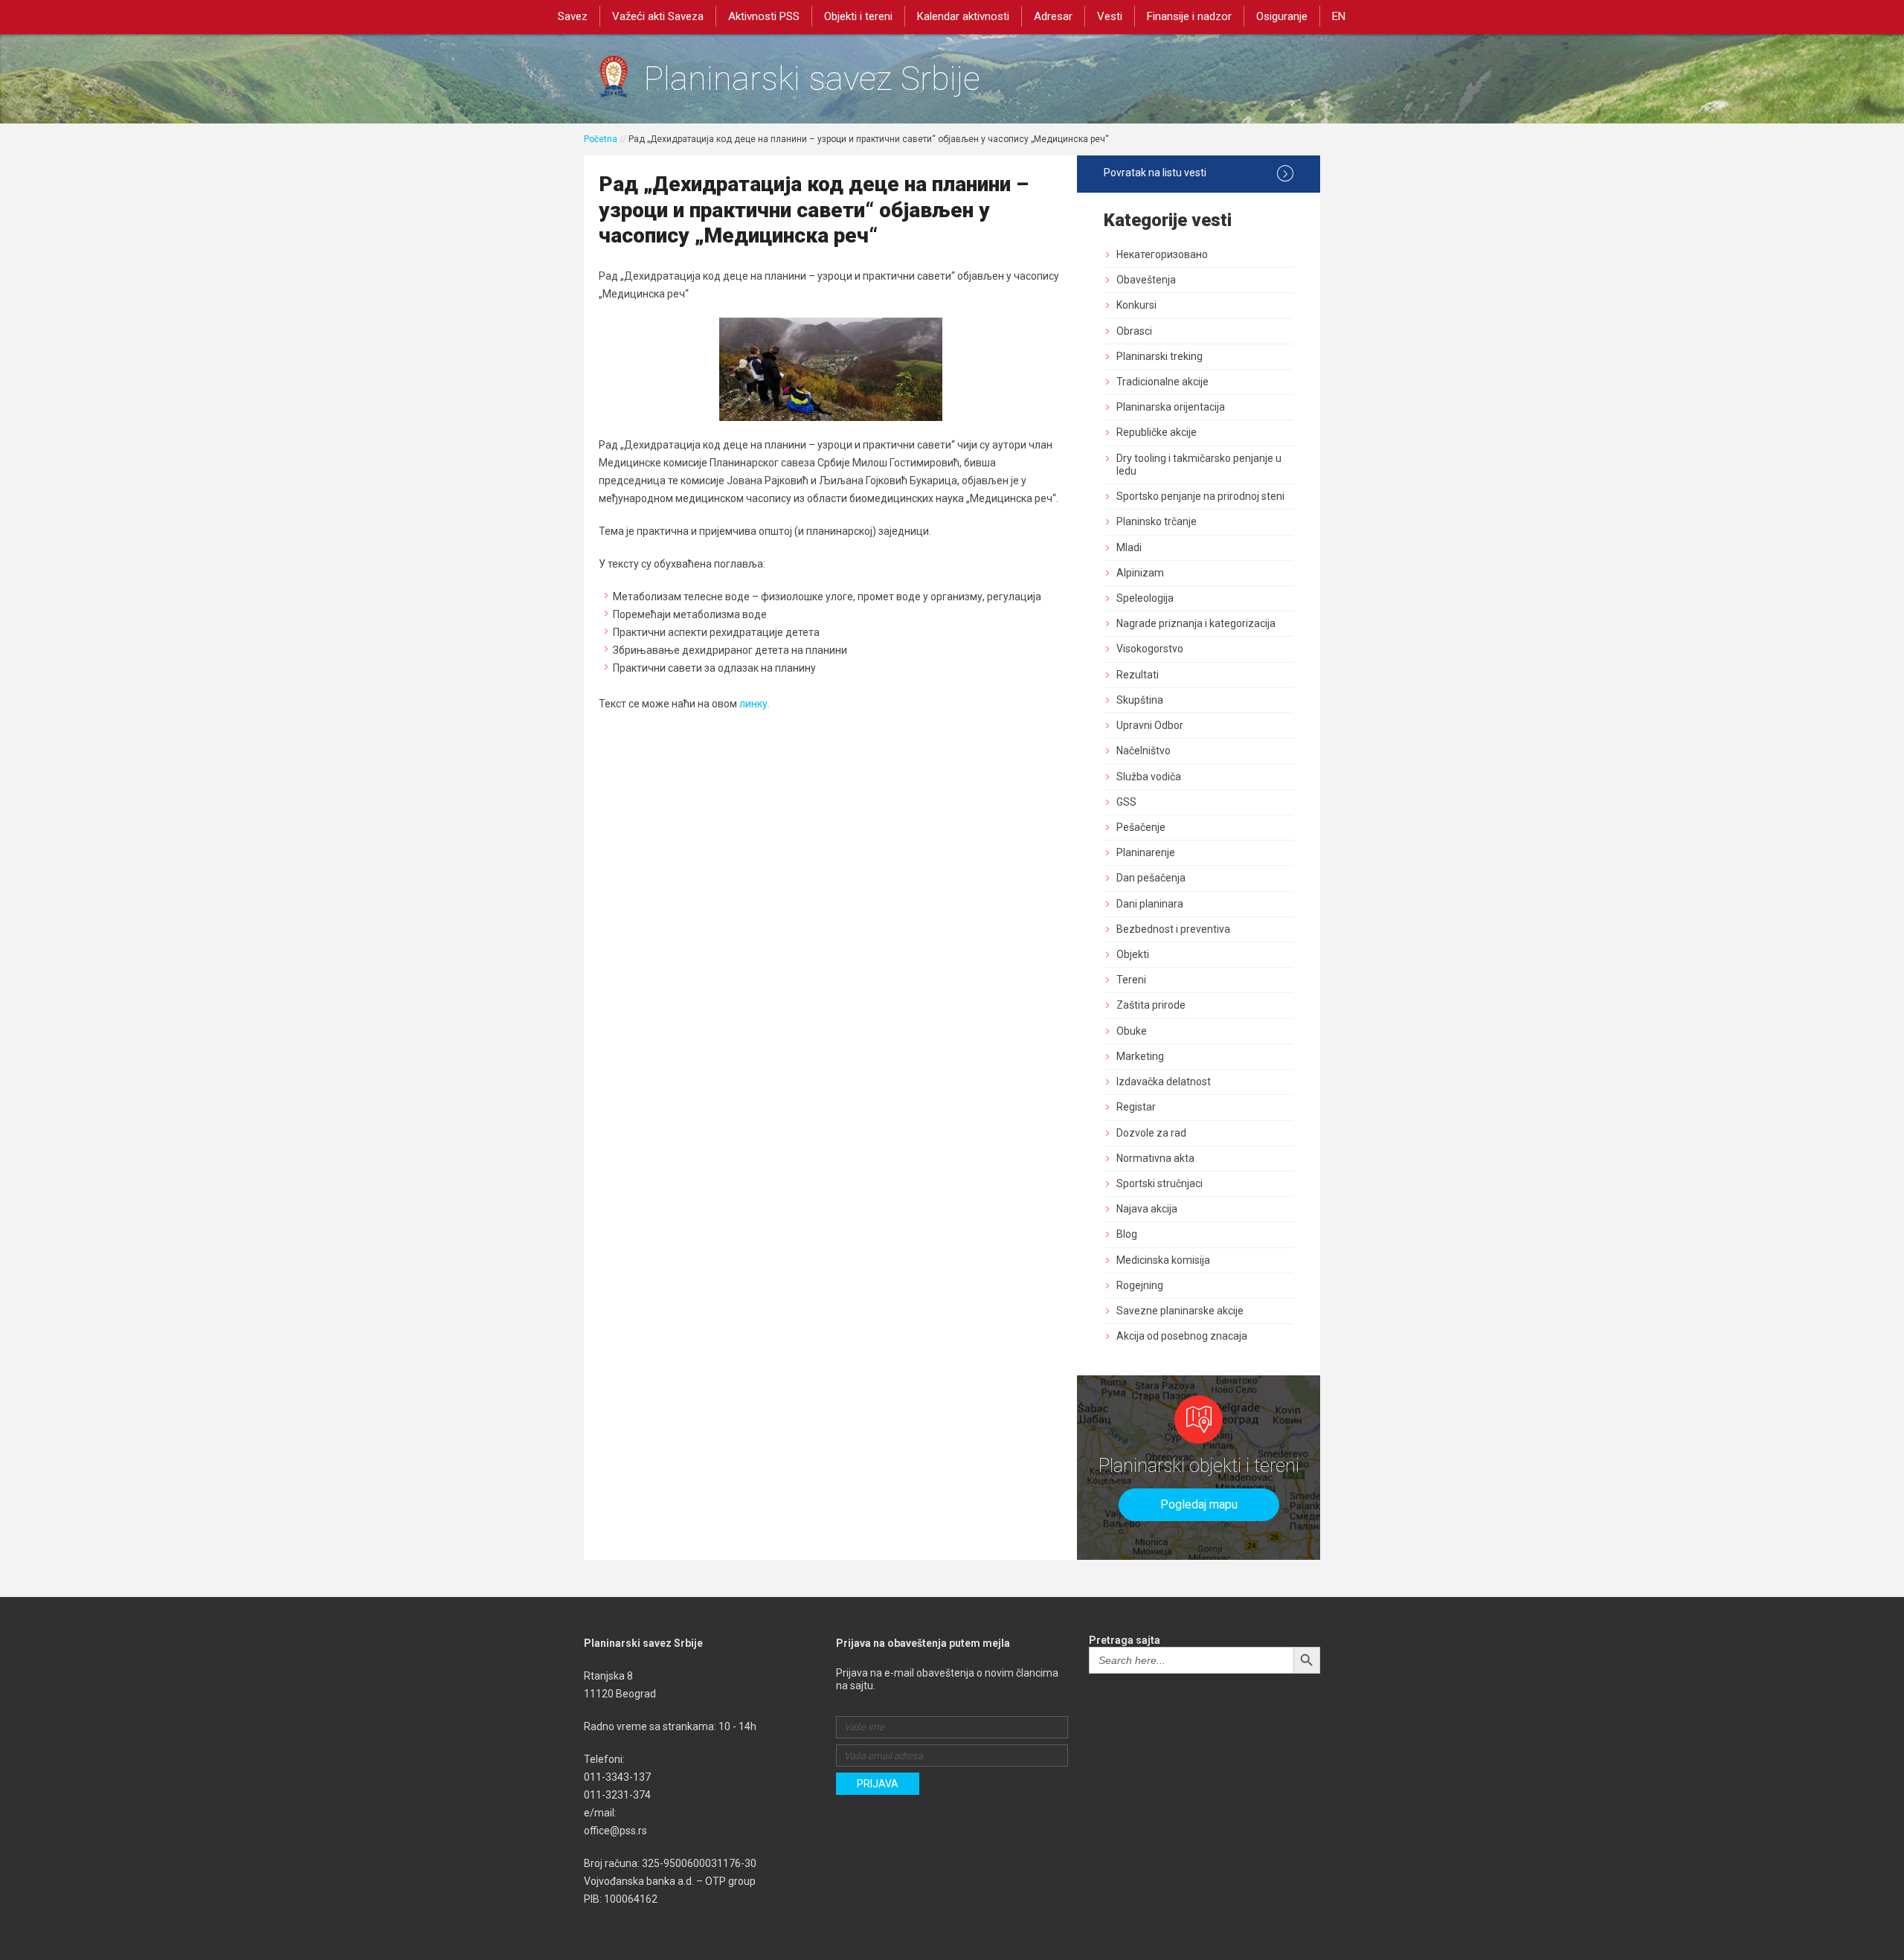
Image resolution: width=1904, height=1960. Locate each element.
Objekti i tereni (858, 16)
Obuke (1132, 1031)
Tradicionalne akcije (1162, 382)
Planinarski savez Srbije (812, 78)
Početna (601, 139)
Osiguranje (1282, 16)
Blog (1127, 1234)
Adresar (1053, 16)
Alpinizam (1140, 573)
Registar (1136, 1107)
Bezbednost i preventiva (1173, 929)
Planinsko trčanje (1157, 521)
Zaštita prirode (1151, 1005)
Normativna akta (1155, 1158)
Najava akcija (1147, 1209)
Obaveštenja (1146, 280)
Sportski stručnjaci (1160, 1183)
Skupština (1140, 700)
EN (1339, 16)
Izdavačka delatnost (1164, 1082)
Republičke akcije (1157, 432)
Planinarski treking (1160, 356)
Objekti (1133, 954)
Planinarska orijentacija (1171, 407)
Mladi (1129, 547)
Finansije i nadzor (1189, 16)
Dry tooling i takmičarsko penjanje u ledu (1199, 465)
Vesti (1110, 16)
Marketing (1140, 1056)
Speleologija (1145, 598)
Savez (573, 16)
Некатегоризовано (1162, 254)
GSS (1126, 802)
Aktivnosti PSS (764, 16)
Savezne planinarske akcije (1180, 1311)
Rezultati (1138, 675)
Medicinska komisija (1163, 1260)
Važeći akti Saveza (658, 16)
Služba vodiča (1149, 777)
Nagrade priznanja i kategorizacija (1196, 623)
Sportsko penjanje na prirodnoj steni (1200, 496)
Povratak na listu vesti (1155, 173)
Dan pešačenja (1151, 878)
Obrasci (1134, 331)
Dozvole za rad (1151, 1133)
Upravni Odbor (1150, 725)
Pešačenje (1141, 827)
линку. (755, 704)
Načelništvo (1144, 751)
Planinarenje (1146, 852)
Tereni (1131, 980)
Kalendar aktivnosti (963, 16)
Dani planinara (1150, 904)
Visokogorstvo (1150, 649)
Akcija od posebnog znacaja (1182, 1336)
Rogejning (1140, 1285)
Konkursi (1136, 305)
